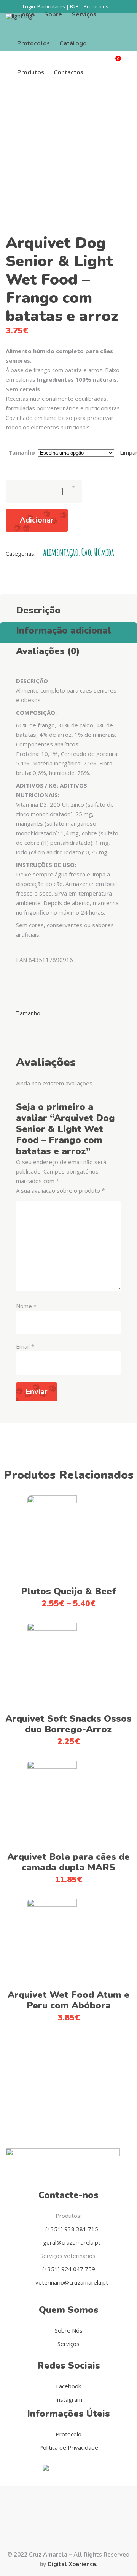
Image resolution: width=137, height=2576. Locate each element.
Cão (86, 552)
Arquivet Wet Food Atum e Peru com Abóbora (68, 2000)
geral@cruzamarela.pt (71, 2242)
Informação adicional (64, 630)
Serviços (68, 2344)
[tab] (68, 608)
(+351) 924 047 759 (69, 2269)
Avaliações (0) (48, 651)
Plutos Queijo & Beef (68, 1591)
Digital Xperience (72, 2564)
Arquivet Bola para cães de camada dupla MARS (68, 1862)
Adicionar (37, 520)
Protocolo (68, 2434)
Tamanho (22, 452)
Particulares (51, 6)
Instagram (69, 2399)
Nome (26, 1306)
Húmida (104, 552)
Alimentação (61, 552)
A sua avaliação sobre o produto (60, 1190)
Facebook (68, 2386)
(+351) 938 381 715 (71, 2229)
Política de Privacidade (69, 2447)
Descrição (38, 610)
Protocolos (96, 6)
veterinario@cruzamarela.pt (71, 2282)
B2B (74, 6)
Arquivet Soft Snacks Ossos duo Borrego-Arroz (68, 1724)
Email (25, 1346)
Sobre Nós (69, 2330)
